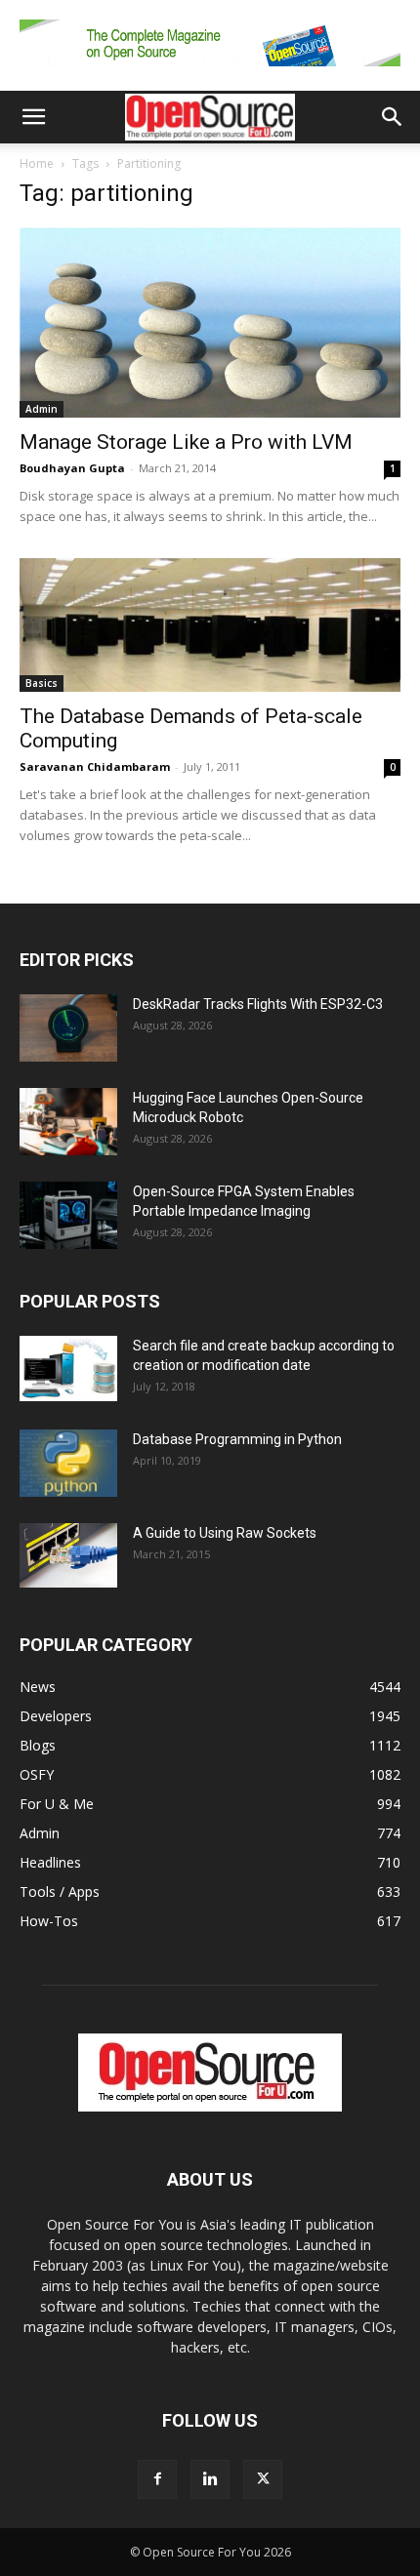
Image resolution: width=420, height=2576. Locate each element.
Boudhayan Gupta (72, 468)
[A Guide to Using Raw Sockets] (68, 1555)
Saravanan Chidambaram (95, 766)
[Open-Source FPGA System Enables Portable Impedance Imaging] (68, 1215)
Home (37, 163)
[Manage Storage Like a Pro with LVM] (210, 322)
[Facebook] (157, 2479)
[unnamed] (210, 71)
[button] (33, 117)
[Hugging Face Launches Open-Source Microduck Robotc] (68, 1122)
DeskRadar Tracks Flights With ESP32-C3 (258, 1004)
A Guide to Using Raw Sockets (225, 1533)
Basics (42, 683)
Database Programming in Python (237, 1439)
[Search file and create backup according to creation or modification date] (68, 1368)
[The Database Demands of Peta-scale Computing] (210, 625)
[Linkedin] (210, 2479)
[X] (263, 2479)
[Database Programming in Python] (68, 1463)
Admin (42, 409)
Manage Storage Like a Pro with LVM (186, 442)
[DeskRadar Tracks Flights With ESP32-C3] (68, 1028)
